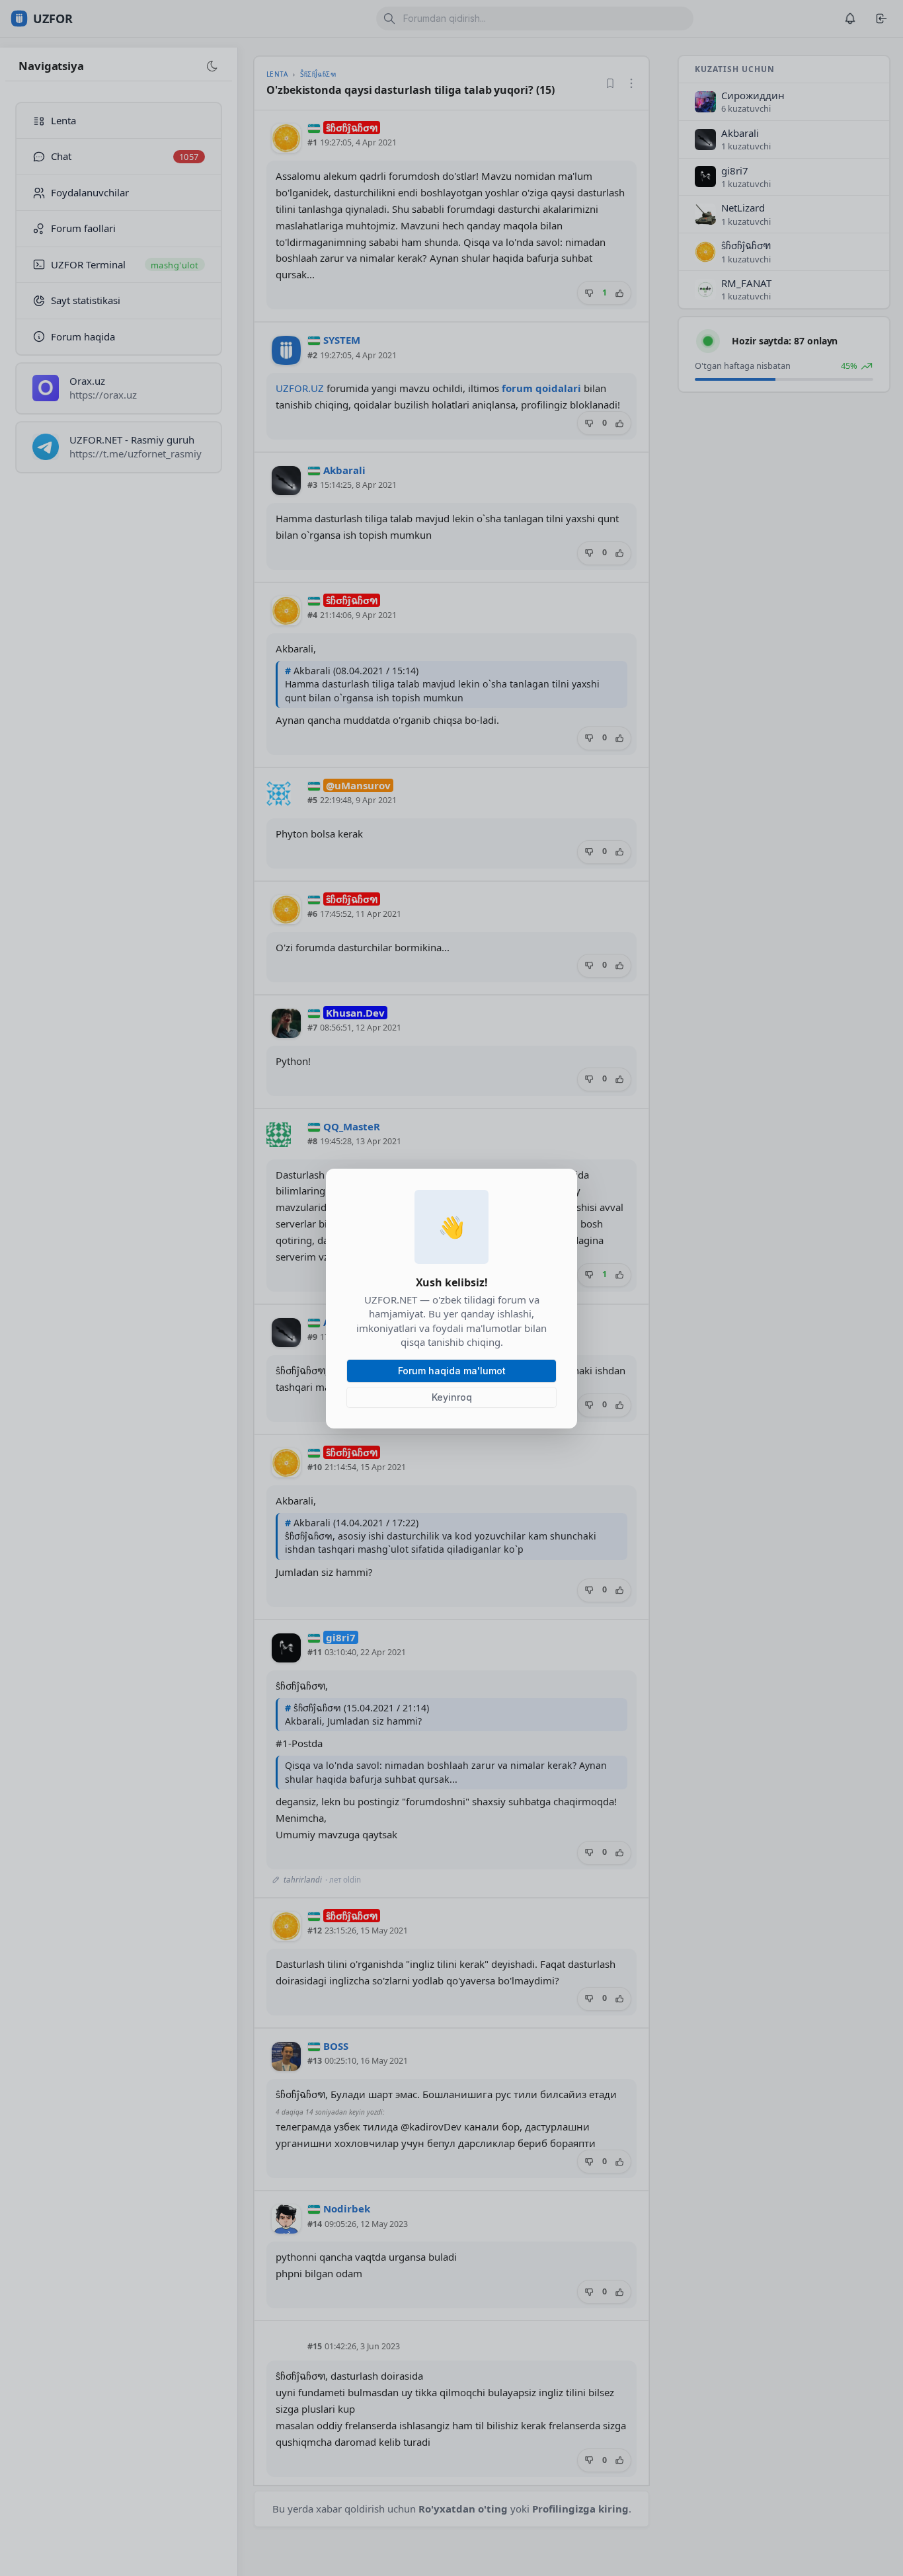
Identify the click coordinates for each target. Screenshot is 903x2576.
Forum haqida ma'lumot (452, 1371)
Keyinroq (452, 1397)
